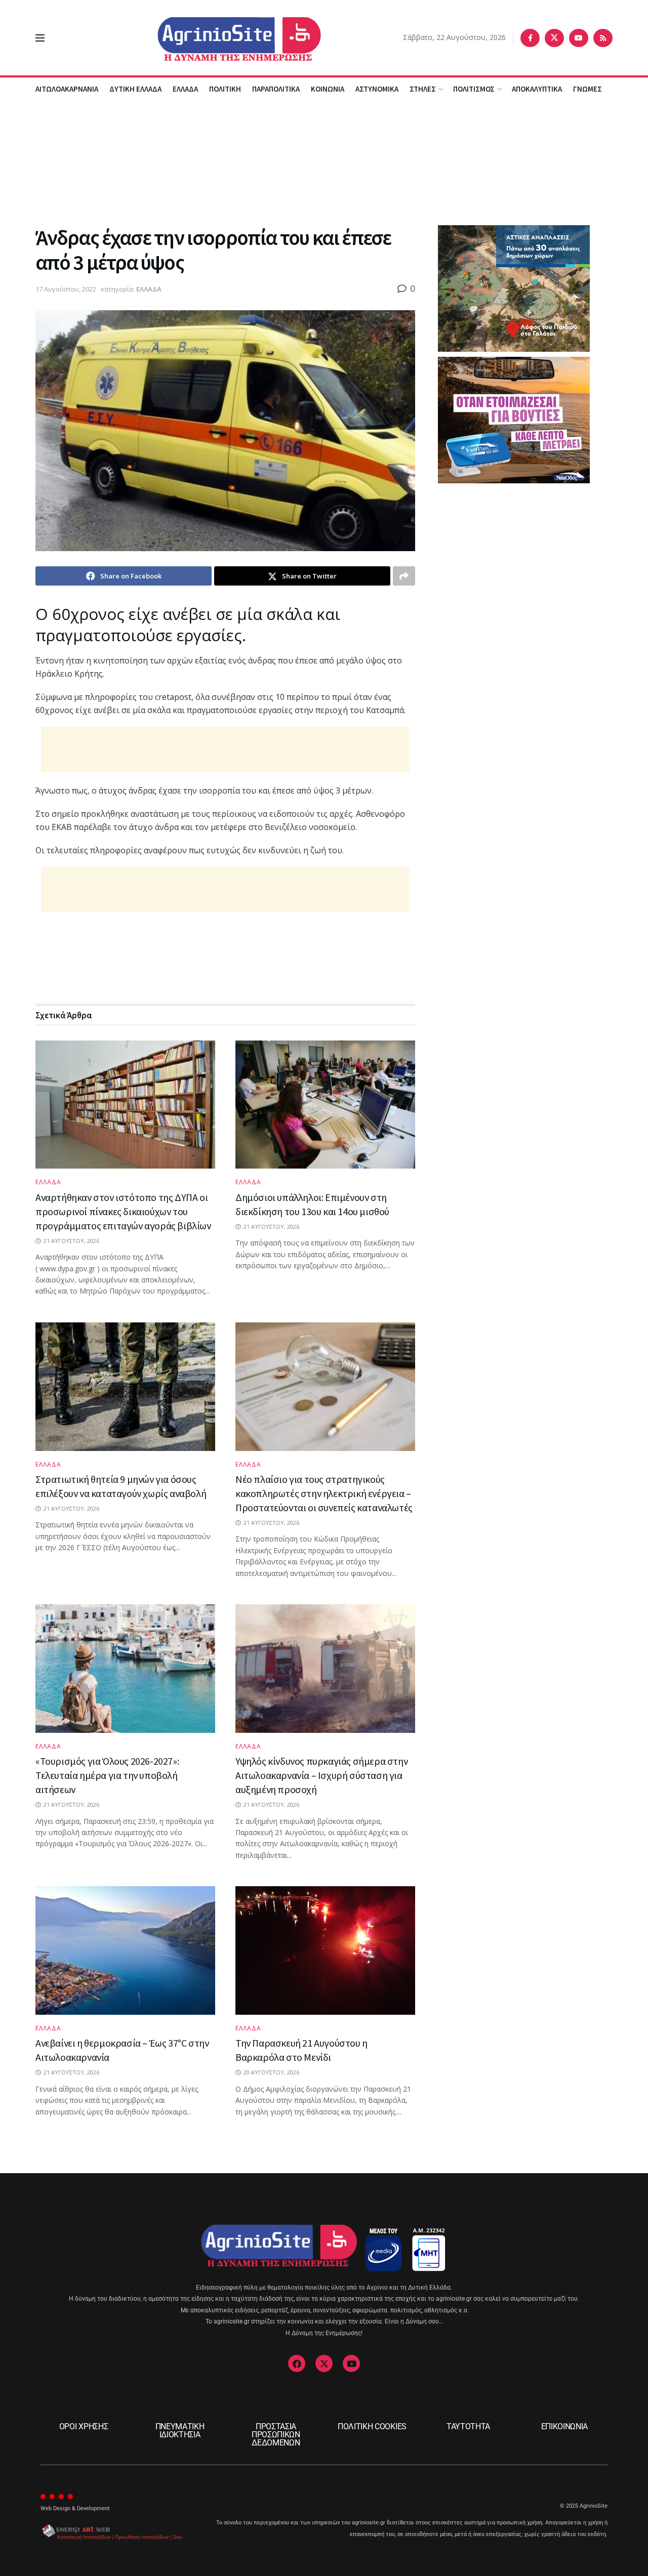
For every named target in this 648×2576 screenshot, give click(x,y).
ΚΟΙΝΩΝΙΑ (328, 89)
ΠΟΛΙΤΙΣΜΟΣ (474, 89)
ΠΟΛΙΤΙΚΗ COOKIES (372, 2426)
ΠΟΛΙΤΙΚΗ (225, 89)
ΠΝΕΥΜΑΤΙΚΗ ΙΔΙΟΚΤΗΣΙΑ (180, 2430)
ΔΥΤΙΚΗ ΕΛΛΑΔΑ (135, 89)
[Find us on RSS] (603, 38)
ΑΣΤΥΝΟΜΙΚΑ (377, 89)
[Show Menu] (40, 38)
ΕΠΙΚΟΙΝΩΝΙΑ (564, 2426)
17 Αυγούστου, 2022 (66, 289)
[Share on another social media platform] (404, 576)
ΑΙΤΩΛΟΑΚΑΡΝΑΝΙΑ (67, 89)
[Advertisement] (324, 161)
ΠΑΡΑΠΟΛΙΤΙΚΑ (276, 89)
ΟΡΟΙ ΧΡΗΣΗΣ (84, 2426)
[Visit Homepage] (224, 38)
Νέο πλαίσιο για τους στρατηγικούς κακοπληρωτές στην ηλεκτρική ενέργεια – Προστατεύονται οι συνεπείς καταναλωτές (324, 1493)
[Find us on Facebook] (530, 38)
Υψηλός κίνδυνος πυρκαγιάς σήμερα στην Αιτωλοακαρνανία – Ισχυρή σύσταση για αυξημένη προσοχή (321, 1775)
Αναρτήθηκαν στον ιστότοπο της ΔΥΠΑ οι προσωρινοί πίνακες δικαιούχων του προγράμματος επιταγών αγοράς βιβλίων (123, 1211)
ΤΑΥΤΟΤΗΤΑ (468, 2426)
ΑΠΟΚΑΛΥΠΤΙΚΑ (537, 89)
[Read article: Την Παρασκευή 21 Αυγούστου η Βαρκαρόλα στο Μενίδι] (325, 1950)
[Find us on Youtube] (579, 38)
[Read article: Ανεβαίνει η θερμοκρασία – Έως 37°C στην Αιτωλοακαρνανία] (125, 1950)
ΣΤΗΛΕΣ (423, 89)
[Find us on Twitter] (554, 38)
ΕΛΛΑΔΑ (185, 89)
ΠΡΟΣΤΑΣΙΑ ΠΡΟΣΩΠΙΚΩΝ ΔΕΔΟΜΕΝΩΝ (276, 2435)
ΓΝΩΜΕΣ (588, 89)
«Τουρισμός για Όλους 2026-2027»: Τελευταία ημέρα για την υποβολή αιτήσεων (107, 1775)
